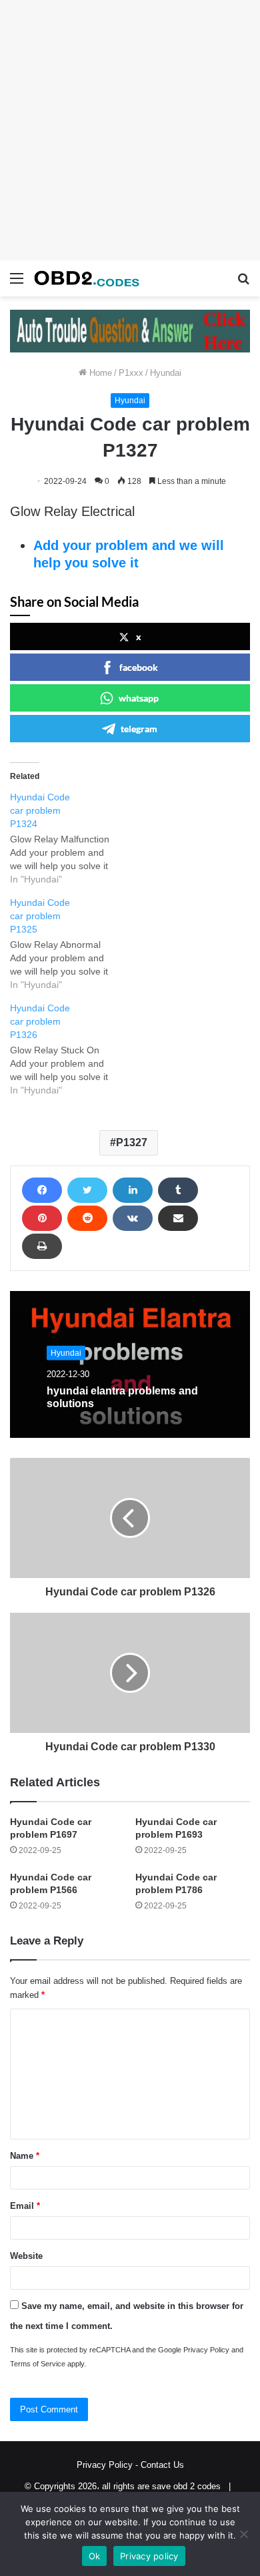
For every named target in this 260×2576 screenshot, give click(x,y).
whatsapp (139, 698)
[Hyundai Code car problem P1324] (67, 838)
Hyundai (166, 373)
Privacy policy (149, 2556)
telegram (139, 729)
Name (25, 2156)
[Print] (42, 1246)
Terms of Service (38, 2364)
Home (99, 373)
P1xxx (131, 373)
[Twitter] (87, 1190)
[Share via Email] (178, 1218)
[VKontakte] (133, 1218)
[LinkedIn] (133, 1190)
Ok (95, 2556)
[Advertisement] (130, 130)
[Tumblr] (178, 1190)
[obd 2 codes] (87, 278)
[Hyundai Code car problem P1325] (67, 944)
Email (25, 2206)
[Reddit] (87, 1218)
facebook (139, 667)
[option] (130, 1364)
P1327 (132, 1142)
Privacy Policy (206, 2350)
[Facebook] (42, 1190)
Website (26, 2256)
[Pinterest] (42, 1218)
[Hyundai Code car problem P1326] (67, 1049)
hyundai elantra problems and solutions (122, 1397)
